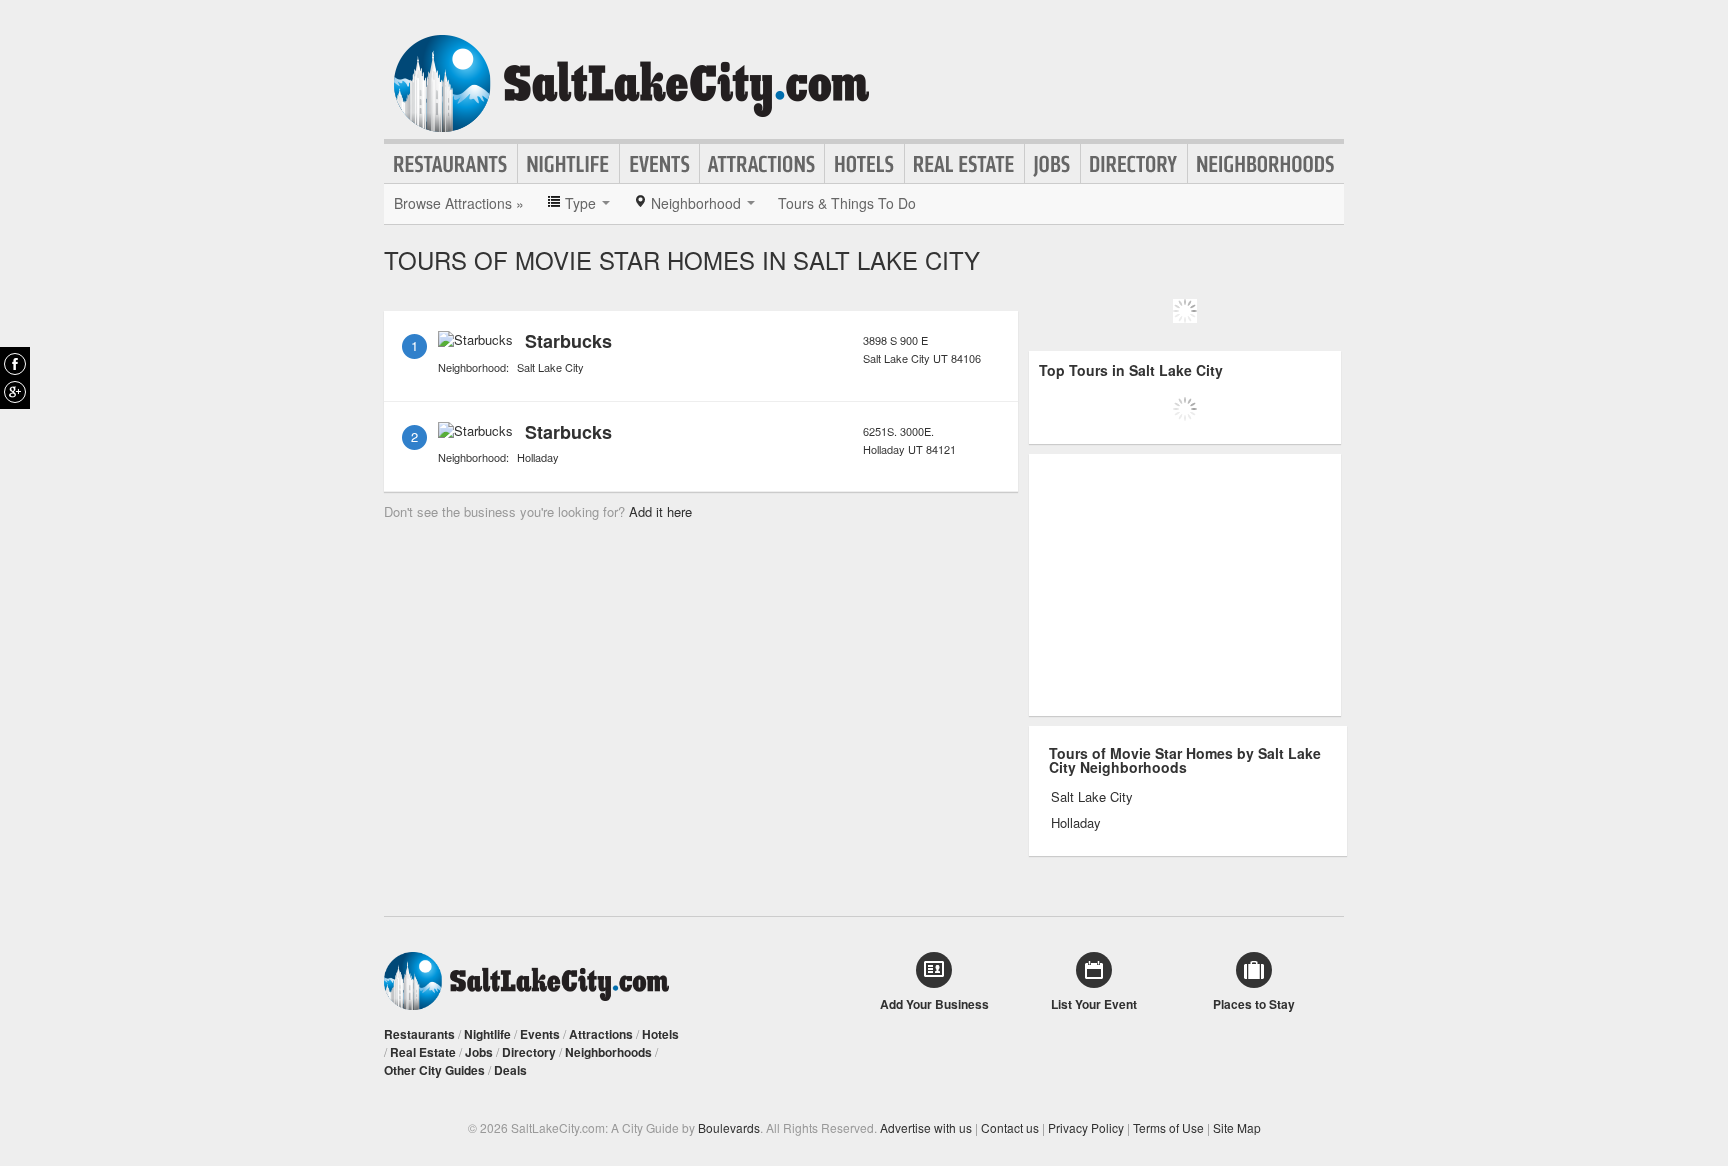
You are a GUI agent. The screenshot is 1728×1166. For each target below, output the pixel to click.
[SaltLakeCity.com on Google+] (15, 392)
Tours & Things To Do (847, 203)
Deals (510, 1070)
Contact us (1010, 1127)
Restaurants (451, 164)
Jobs (1052, 164)
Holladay (538, 457)
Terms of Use (1168, 1127)
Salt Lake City (550, 367)
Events (659, 164)
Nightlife (568, 164)
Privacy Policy (1086, 1127)
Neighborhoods (1266, 164)
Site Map (1237, 1127)
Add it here (660, 511)
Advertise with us (926, 1127)
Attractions (762, 164)
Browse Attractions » (459, 203)
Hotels (864, 164)
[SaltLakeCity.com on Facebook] (15, 364)
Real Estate (964, 164)
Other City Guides (434, 1070)
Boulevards (729, 1127)
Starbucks (568, 341)
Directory (1134, 164)
